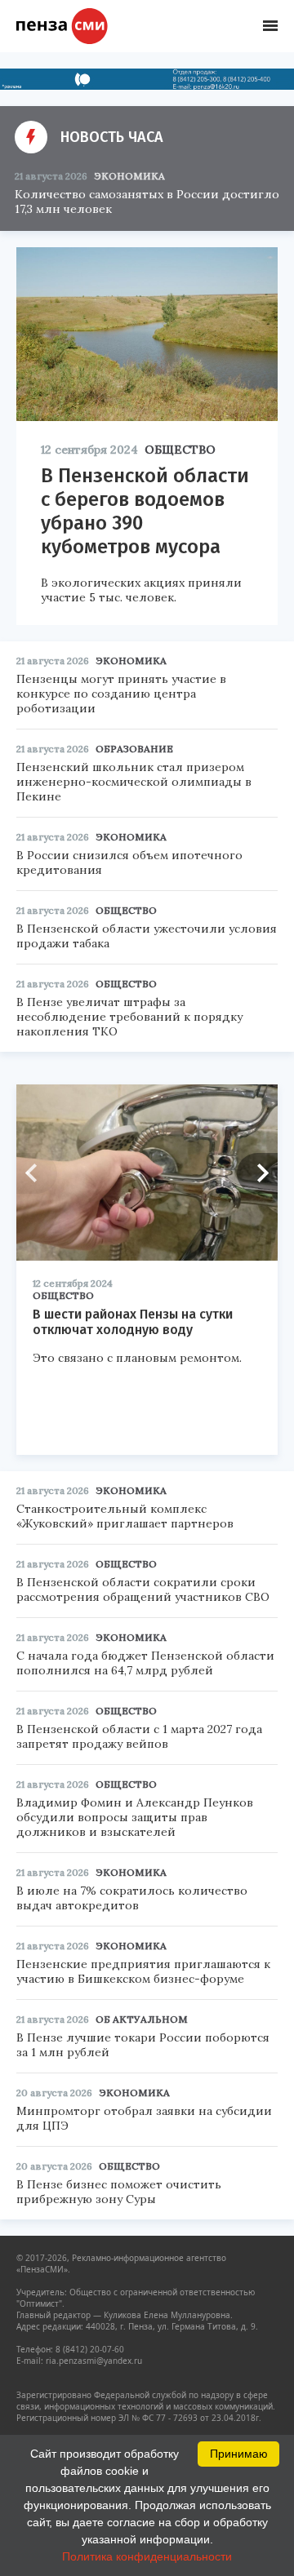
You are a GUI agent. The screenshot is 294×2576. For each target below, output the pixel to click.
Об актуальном (142, 2019)
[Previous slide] (37, 1173)
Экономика (129, 176)
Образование (134, 749)
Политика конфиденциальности (147, 2556)
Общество (180, 450)
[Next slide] (257, 1173)
